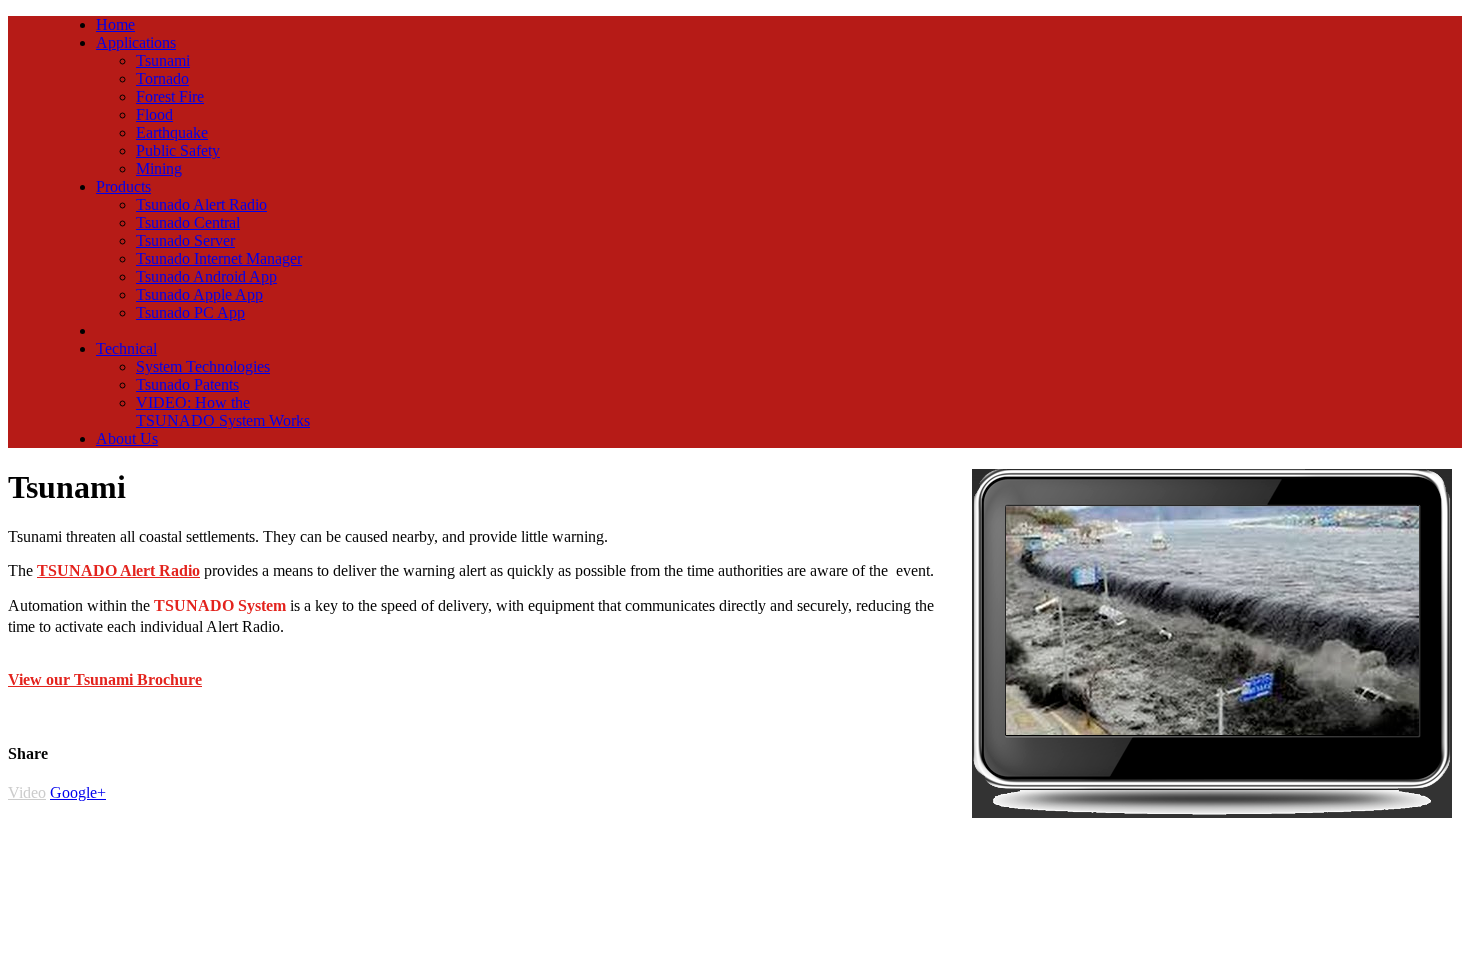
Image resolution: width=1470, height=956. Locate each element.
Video (27, 792)
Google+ (78, 792)
